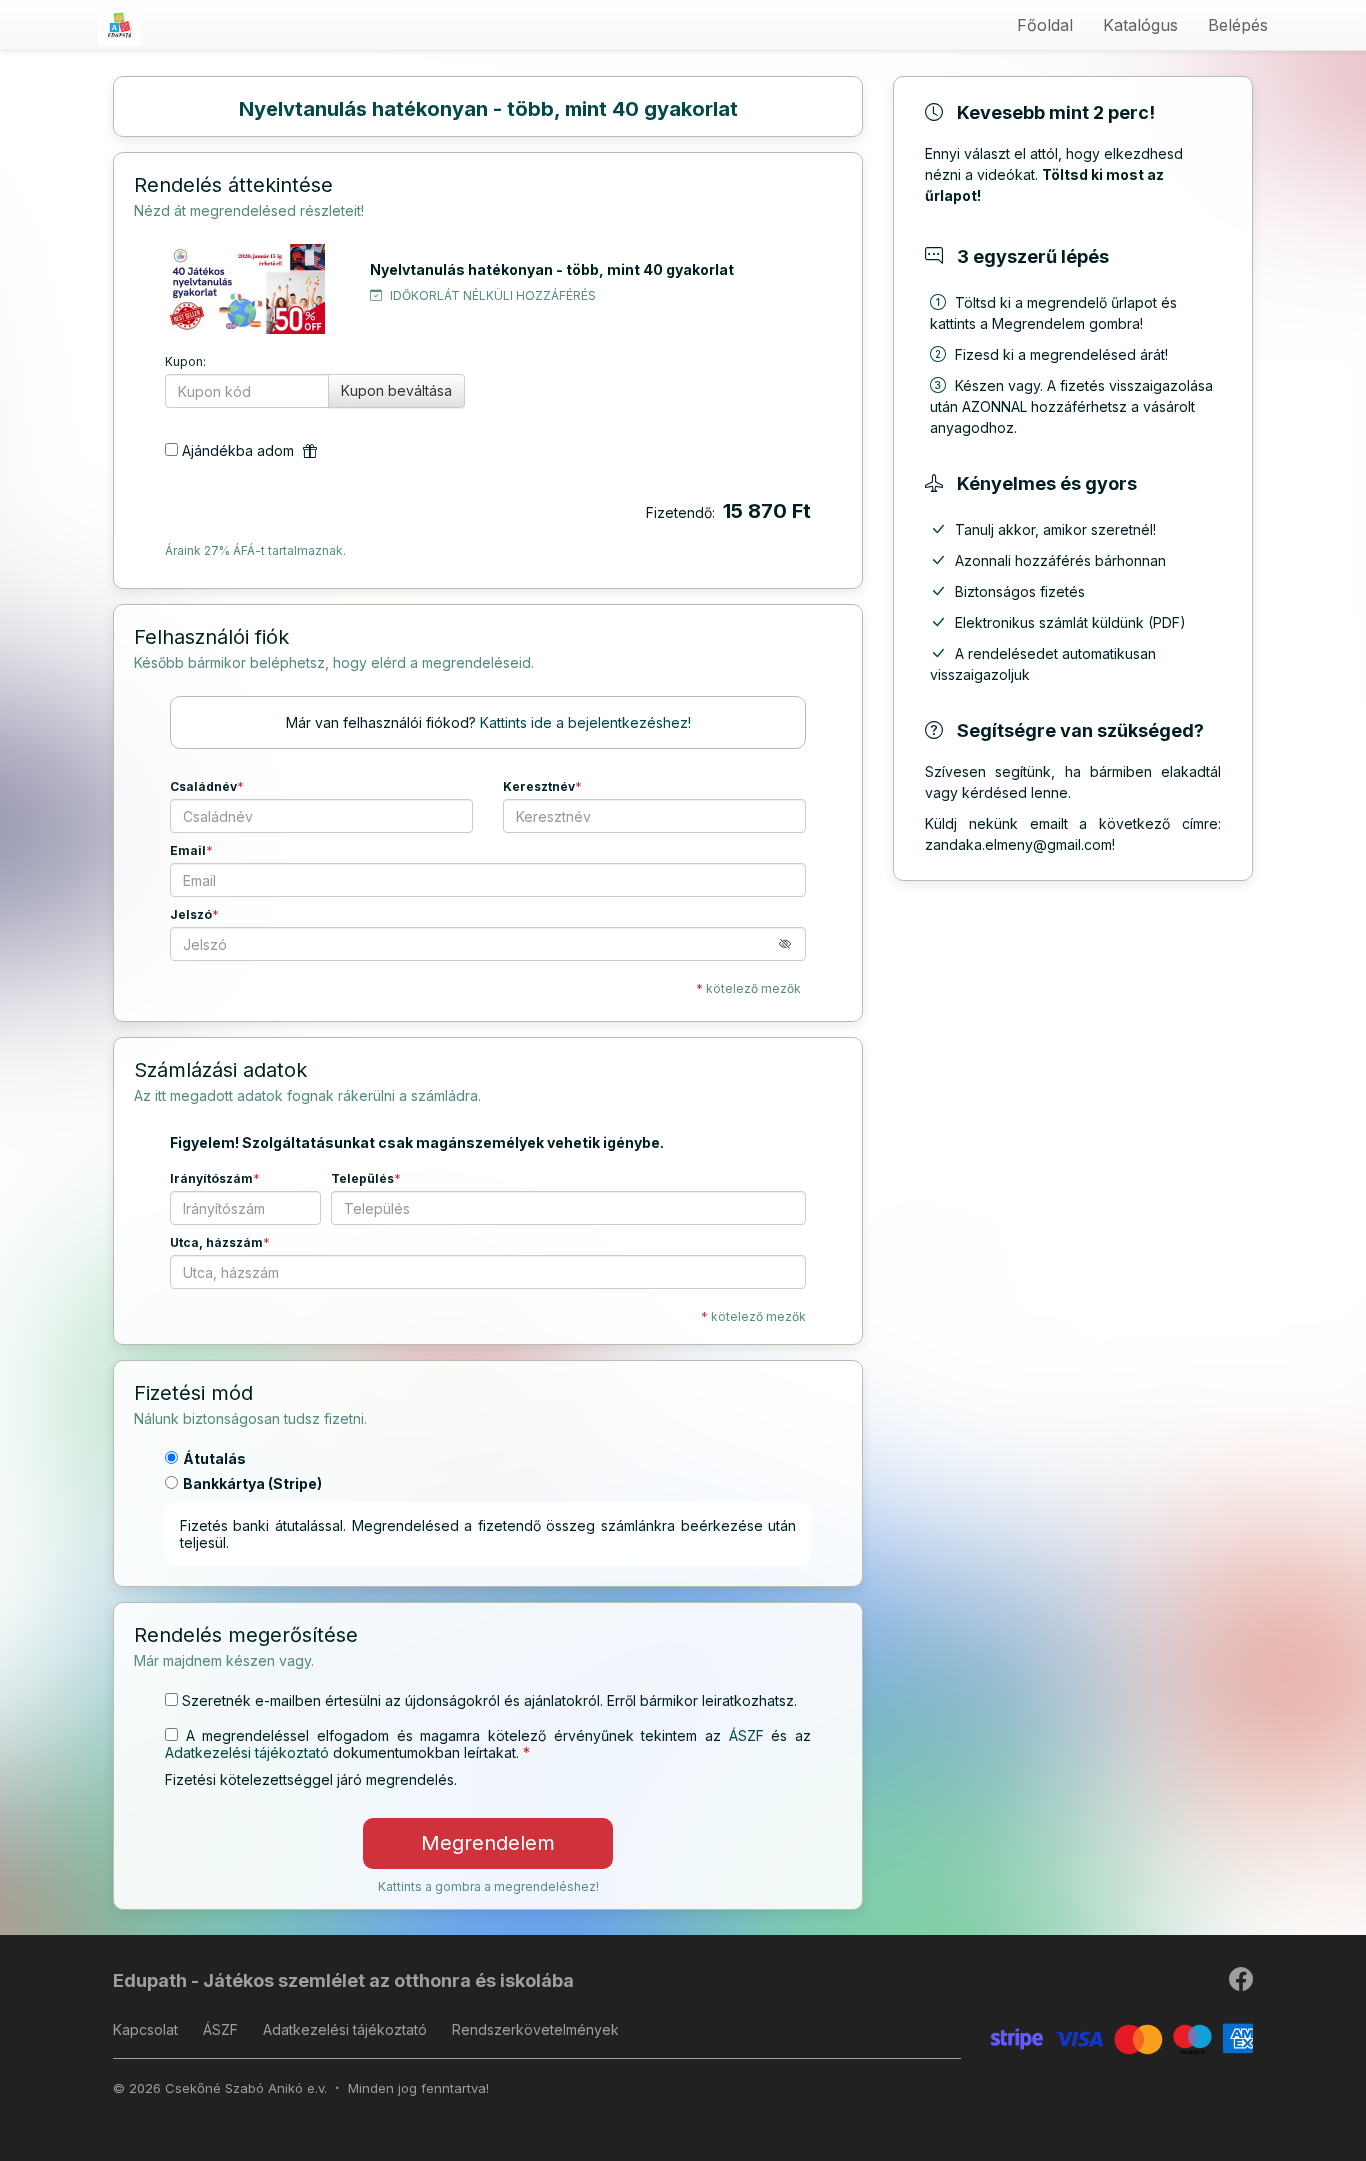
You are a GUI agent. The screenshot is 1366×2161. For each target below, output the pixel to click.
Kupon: (185, 361)
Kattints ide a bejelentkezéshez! (585, 722)
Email (188, 850)
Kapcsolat (145, 2029)
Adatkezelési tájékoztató (345, 2029)
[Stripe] (1122, 2037)
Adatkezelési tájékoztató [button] (247, 1752)
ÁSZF (220, 2029)
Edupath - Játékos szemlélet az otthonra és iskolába (343, 1980)
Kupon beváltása (396, 390)
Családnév (203, 786)
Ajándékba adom (240, 450)
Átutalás (214, 1458)
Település (362, 1178)
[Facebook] (1241, 1983)
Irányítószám (211, 1178)
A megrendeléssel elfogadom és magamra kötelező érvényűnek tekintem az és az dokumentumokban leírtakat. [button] (488, 1744)
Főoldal (1045, 25)
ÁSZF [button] (746, 1735)
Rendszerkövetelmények (535, 2029)
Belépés (1238, 25)
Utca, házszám (216, 1242)
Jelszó (191, 914)
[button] (792, 943)
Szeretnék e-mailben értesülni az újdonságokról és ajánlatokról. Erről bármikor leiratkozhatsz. (489, 1700)
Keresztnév (539, 786)
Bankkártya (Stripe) (252, 1483)
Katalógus (1140, 25)
